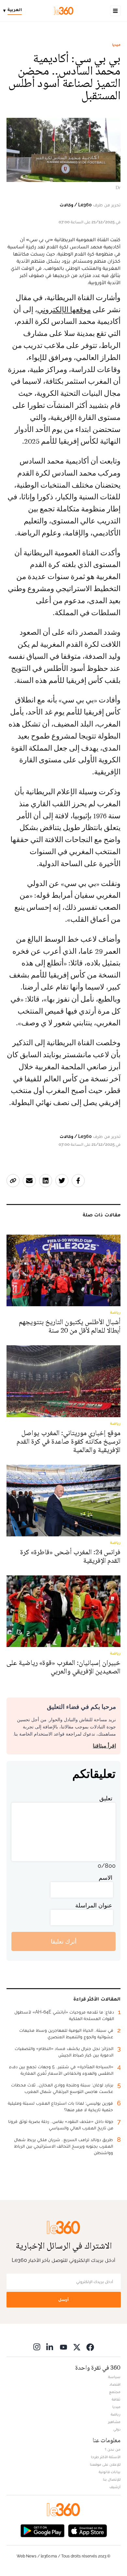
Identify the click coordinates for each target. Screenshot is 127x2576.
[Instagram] (37, 2347)
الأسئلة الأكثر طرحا (106, 2457)
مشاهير (114, 2422)
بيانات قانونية (110, 2472)
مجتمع (115, 2392)
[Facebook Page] (90, 2347)
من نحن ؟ (113, 2449)
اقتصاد (115, 2384)
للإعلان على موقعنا (105, 2464)
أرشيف (115, 2487)
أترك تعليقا (64, 1941)
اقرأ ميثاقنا (104, 1746)
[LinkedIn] (50, 2347)
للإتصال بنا (112, 2479)
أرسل (63, 2299)
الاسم (106, 1878)
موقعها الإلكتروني (64, 310)
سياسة (114, 2377)
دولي (117, 2429)
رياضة (116, 2414)
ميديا (116, 45)
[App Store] (88, 2530)
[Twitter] (77, 2347)
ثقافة (116, 2399)
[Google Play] (42, 2530)
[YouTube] (63, 2347)
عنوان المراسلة (94, 1905)
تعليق (106, 1798)
